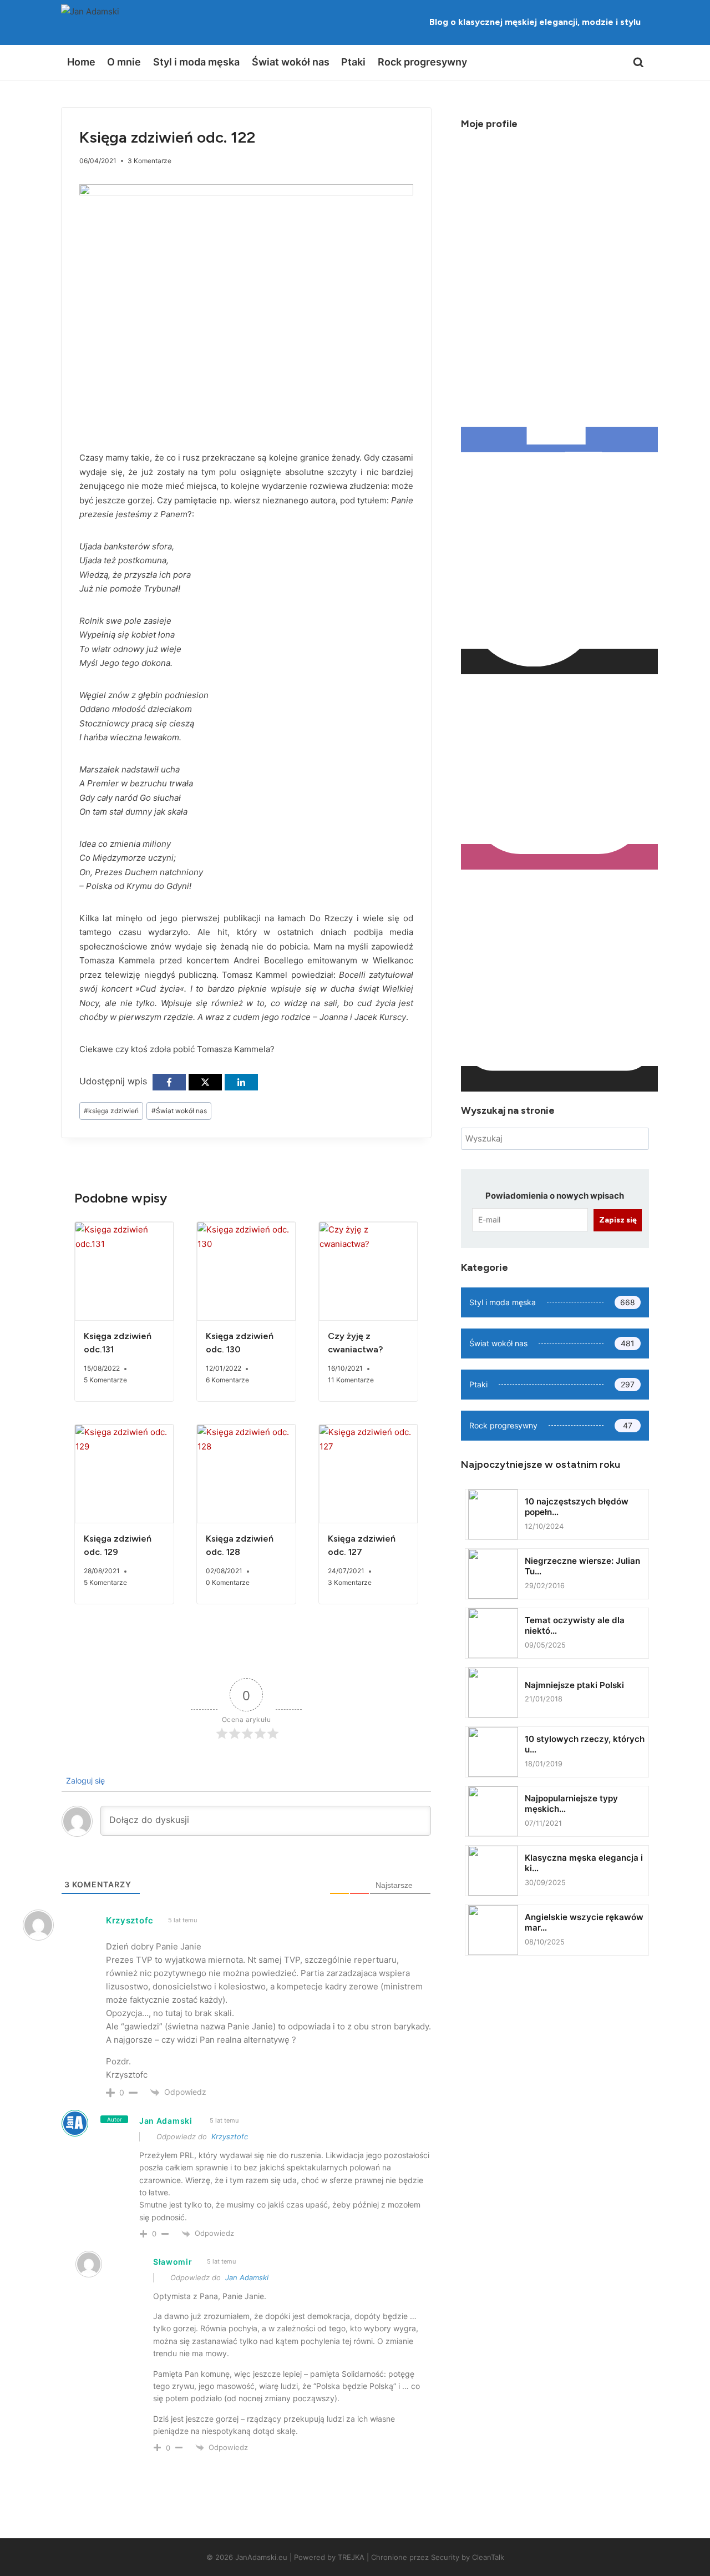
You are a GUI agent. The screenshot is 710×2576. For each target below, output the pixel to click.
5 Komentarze (105, 1380)
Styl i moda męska (196, 62)
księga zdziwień (111, 1111)
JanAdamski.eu (261, 2557)
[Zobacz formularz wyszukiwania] (638, 63)
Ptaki (353, 62)
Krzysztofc (230, 2136)
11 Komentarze (351, 1380)
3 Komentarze (149, 161)
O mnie (124, 62)
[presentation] (124, 1271)
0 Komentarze (228, 1582)
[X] (205, 1082)
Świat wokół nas (291, 62)
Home (81, 62)
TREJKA (351, 2557)
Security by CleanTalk (468, 2557)
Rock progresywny (422, 62)
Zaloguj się (84, 1781)
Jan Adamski (166, 2121)
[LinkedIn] (241, 1082)
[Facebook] (169, 1082)
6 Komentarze (227, 1380)
